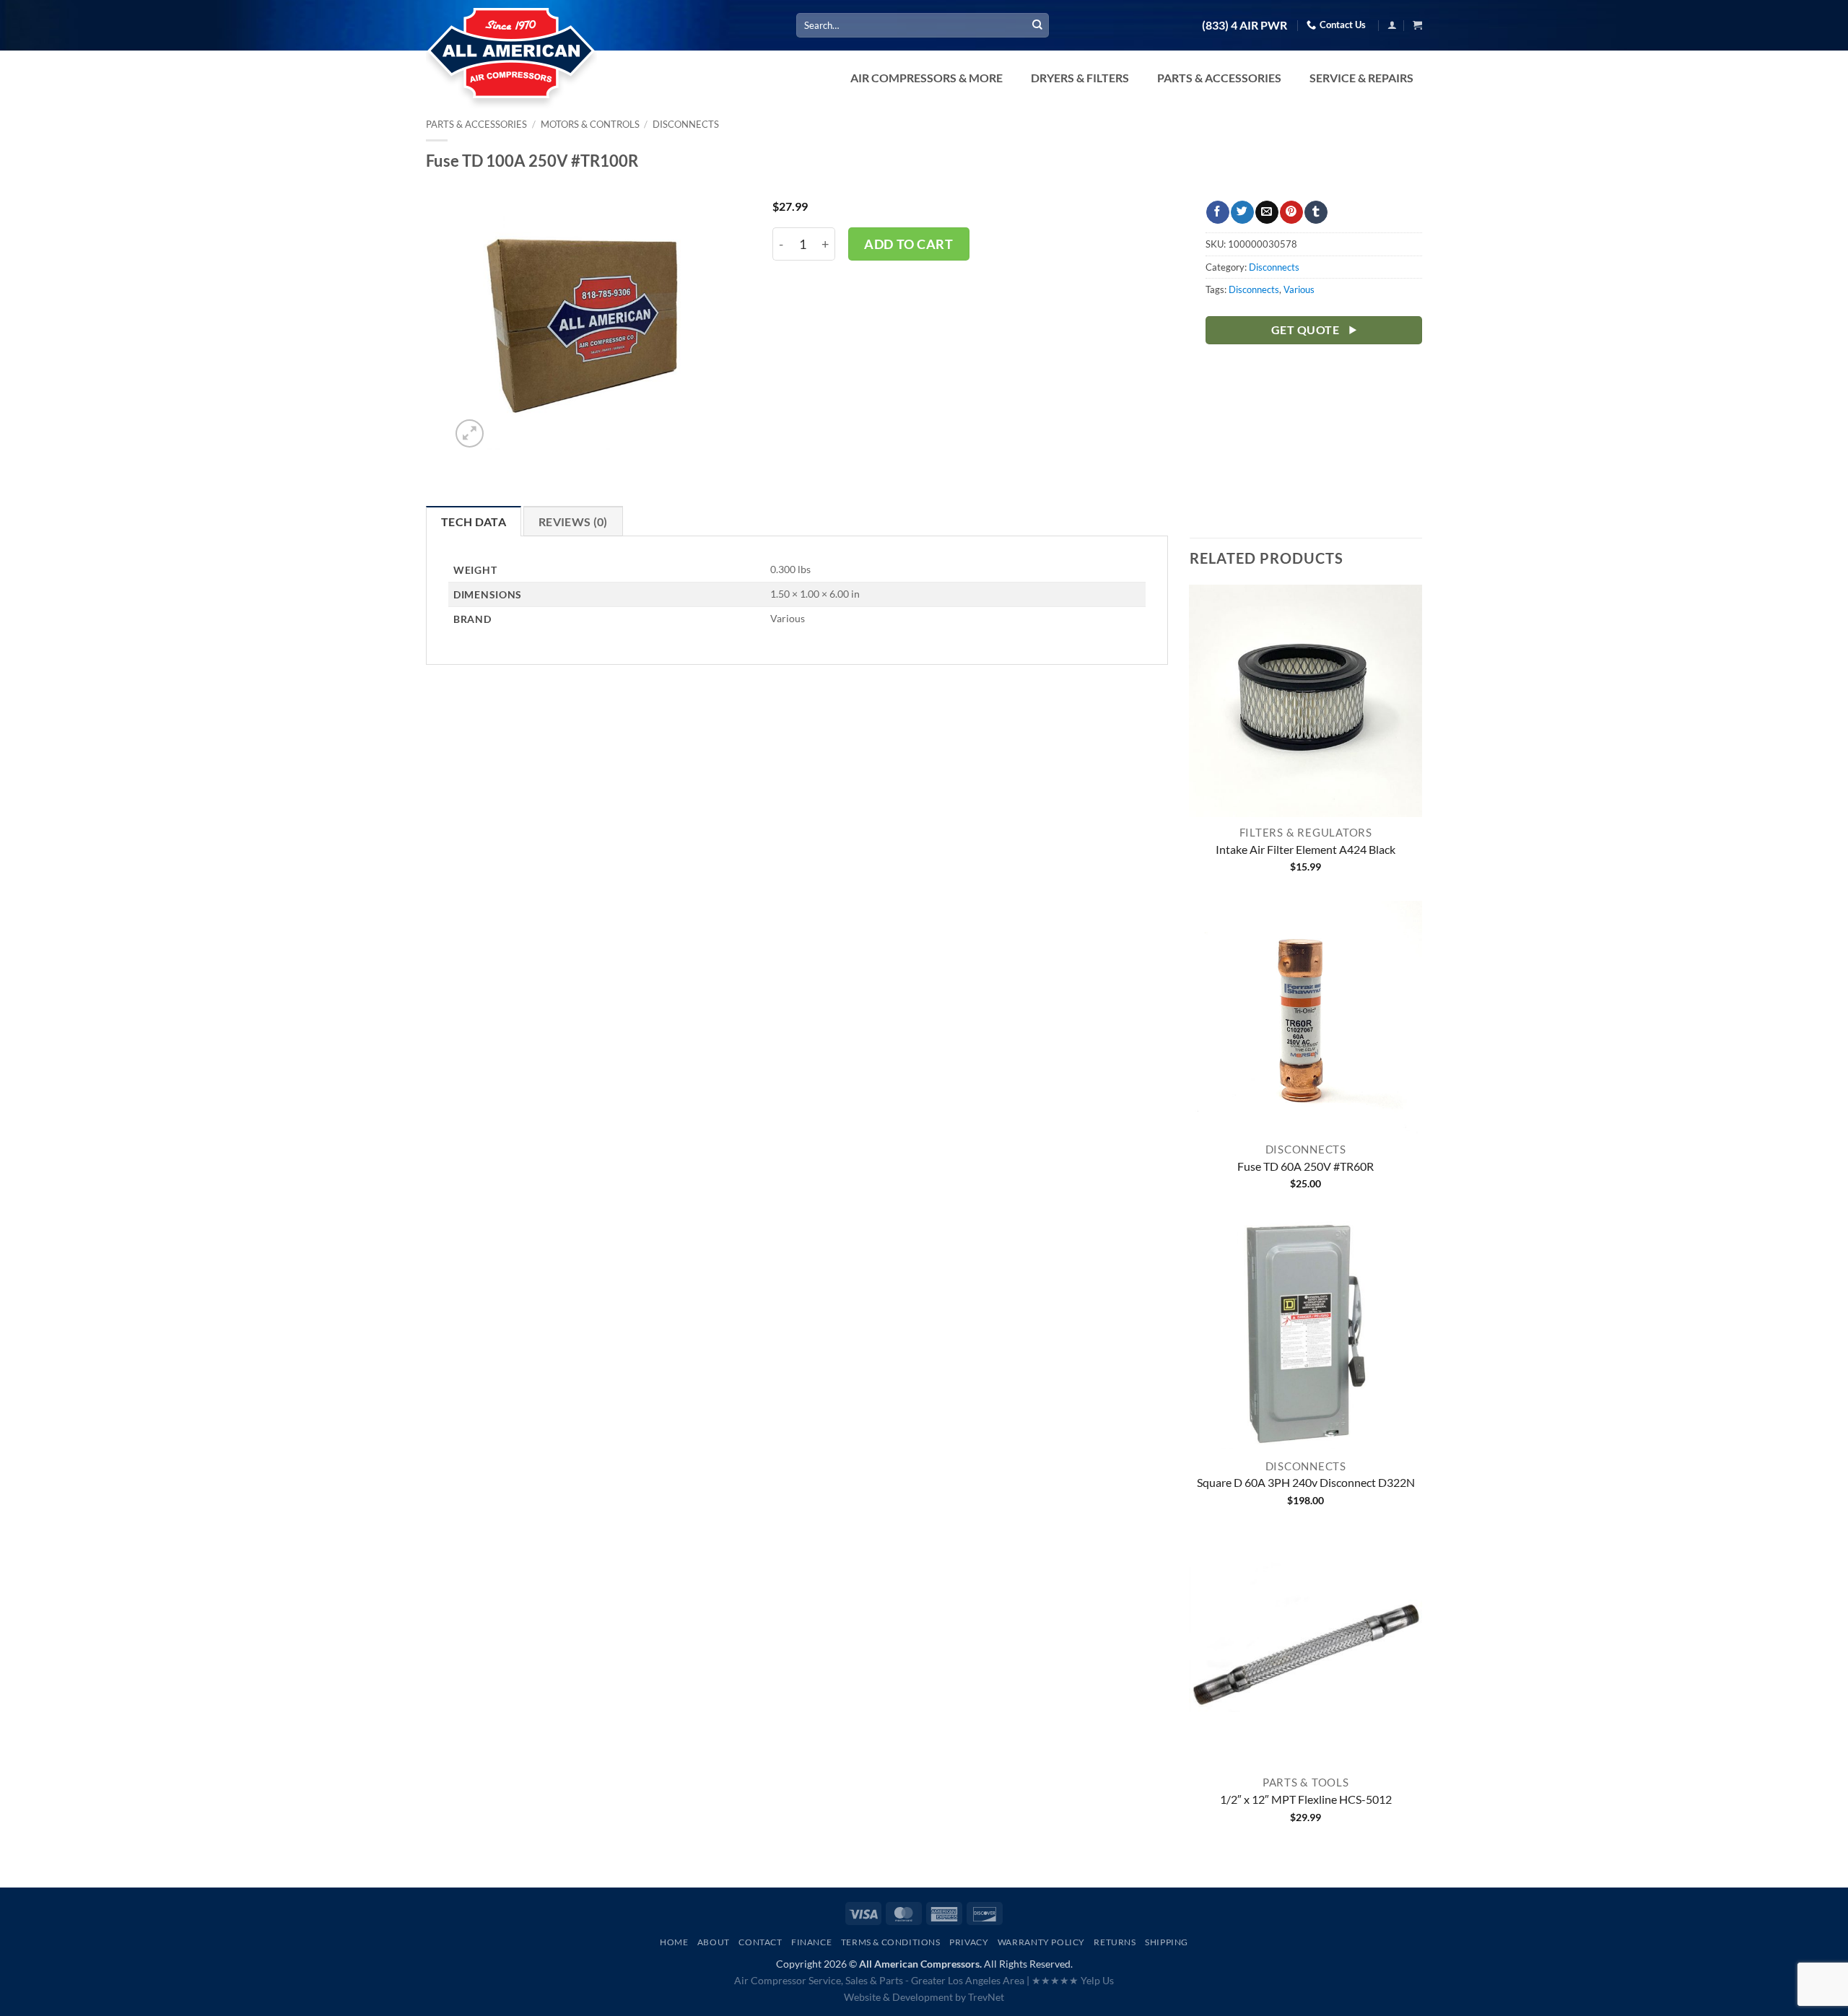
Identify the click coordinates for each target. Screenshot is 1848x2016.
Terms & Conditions (891, 1942)
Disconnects (686, 124)
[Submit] (1037, 25)
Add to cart (908, 244)
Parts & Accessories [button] (1219, 78)
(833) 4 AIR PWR (1245, 25)
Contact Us (1343, 25)
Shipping (1167, 1942)
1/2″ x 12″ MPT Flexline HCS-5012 (1306, 1799)
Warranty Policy (1041, 1942)
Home (674, 1942)
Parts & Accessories (476, 124)
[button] (1392, 25)
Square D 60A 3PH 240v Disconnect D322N (1306, 1482)
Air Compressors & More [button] (927, 78)
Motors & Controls (590, 124)
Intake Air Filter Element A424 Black (1306, 849)
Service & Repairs (1361, 78)
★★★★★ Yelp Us (1073, 1980)
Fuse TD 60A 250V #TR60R (1306, 1166)
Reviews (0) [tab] (573, 522)
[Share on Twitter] (1242, 212)
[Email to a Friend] (1267, 212)
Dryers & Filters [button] (1080, 78)
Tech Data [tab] (474, 522)
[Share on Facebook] (1217, 212)
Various (1299, 289)
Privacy (969, 1942)
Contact (760, 1942)
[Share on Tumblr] (1316, 212)
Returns (1115, 1942)
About (714, 1942)
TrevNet (986, 1997)
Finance (811, 1942)
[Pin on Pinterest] (1291, 212)
